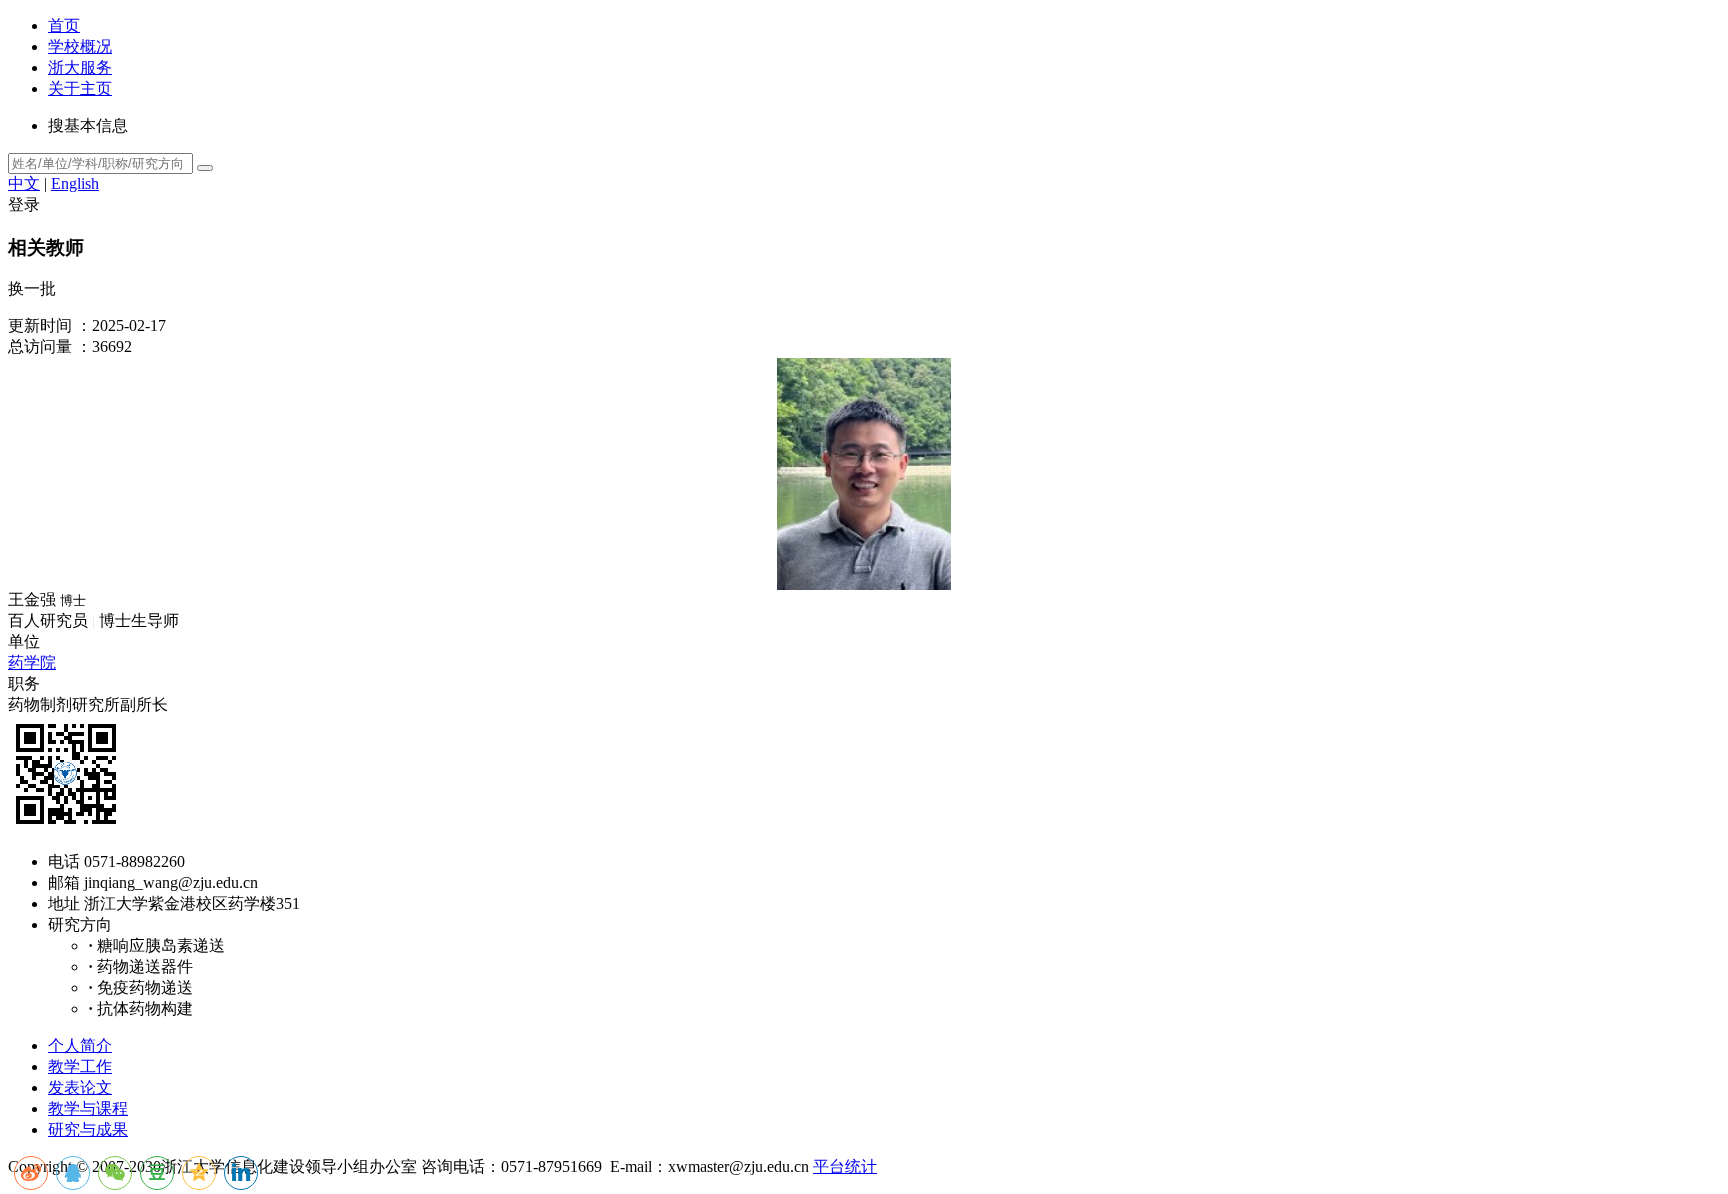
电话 (64, 861)
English (75, 183)
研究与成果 (88, 1129)
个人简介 (80, 1045)
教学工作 (80, 1066)
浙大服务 (80, 67)
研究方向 (80, 924)
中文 (24, 183)
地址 (64, 903)
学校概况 (80, 46)
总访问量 (40, 346)
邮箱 (64, 882)
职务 (24, 683)
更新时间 (40, 325)
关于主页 (80, 88)
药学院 (32, 662)
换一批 (32, 288)
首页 (64, 25)
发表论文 (80, 1087)
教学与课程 (88, 1108)
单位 (24, 641)
